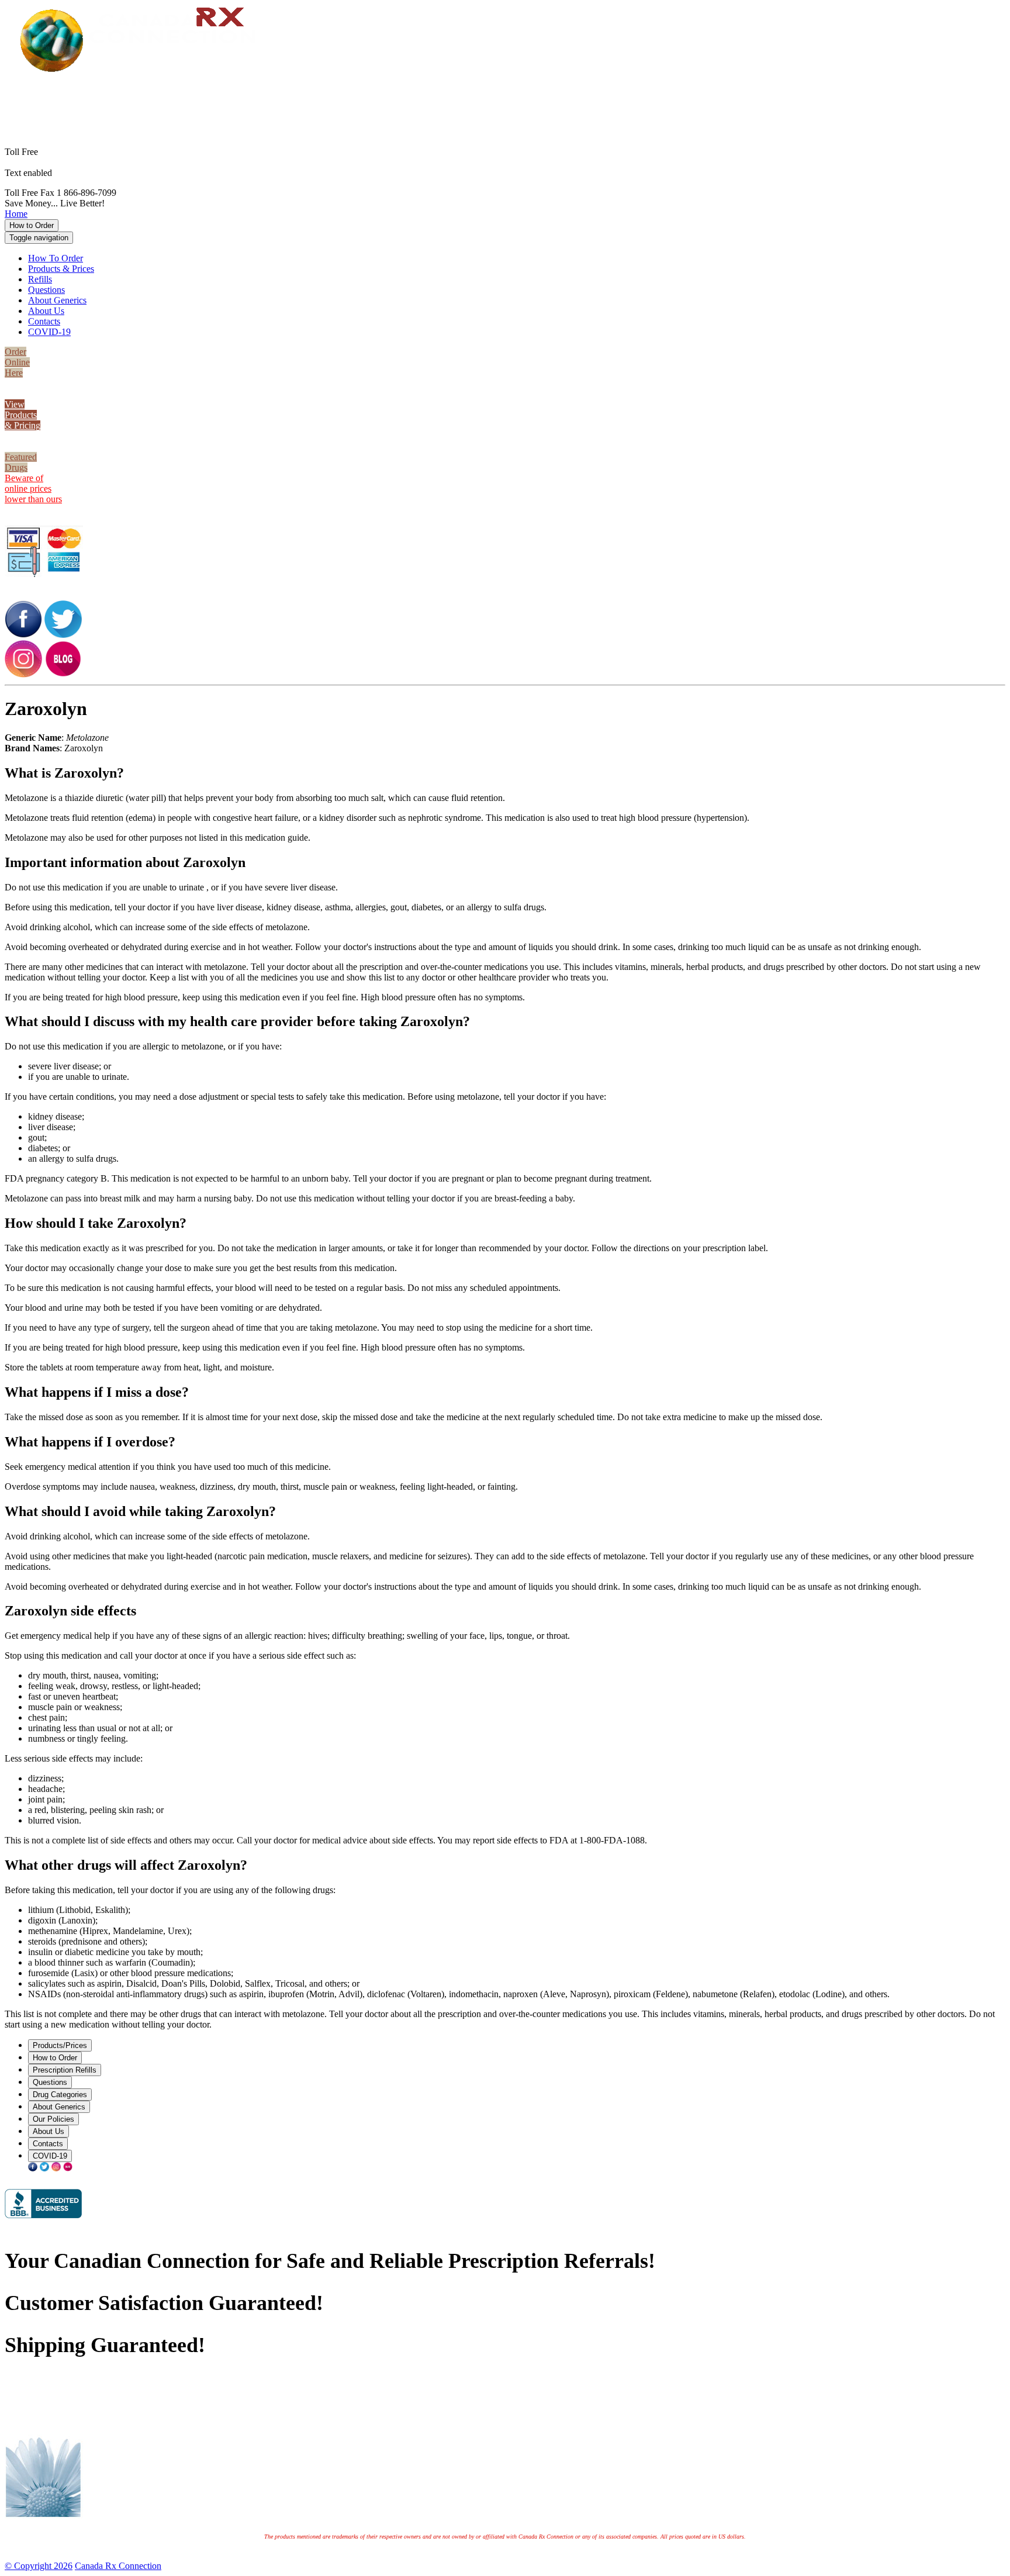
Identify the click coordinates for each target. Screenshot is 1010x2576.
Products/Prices (60, 2045)
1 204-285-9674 (84, 173)
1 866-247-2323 (523, 91)
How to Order (32, 225)
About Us (46, 311)
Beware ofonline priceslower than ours (33, 488)
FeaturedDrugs (21, 462)
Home (16, 214)
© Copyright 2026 (39, 2566)
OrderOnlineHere (17, 362)
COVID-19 (49, 332)
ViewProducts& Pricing (23, 415)
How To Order (56, 258)
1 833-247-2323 (523, 101)
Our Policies (53, 2119)
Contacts (44, 321)
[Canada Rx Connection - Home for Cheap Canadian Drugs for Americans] (143, 71)
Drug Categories (60, 2095)
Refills (40, 279)
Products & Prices (61, 269)
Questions (46, 290)
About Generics (57, 300)
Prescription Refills (65, 2070)
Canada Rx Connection (118, 2566)
